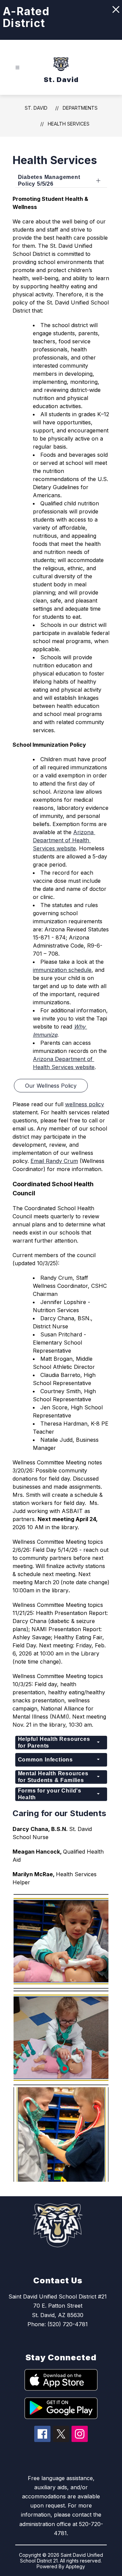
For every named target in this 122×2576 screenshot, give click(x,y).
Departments (80, 108)
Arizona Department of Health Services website (64, 840)
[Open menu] (17, 68)
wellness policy (85, 1104)
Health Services (69, 124)
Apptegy (75, 2566)
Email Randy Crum (54, 1161)
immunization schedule (62, 970)
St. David (36, 108)
